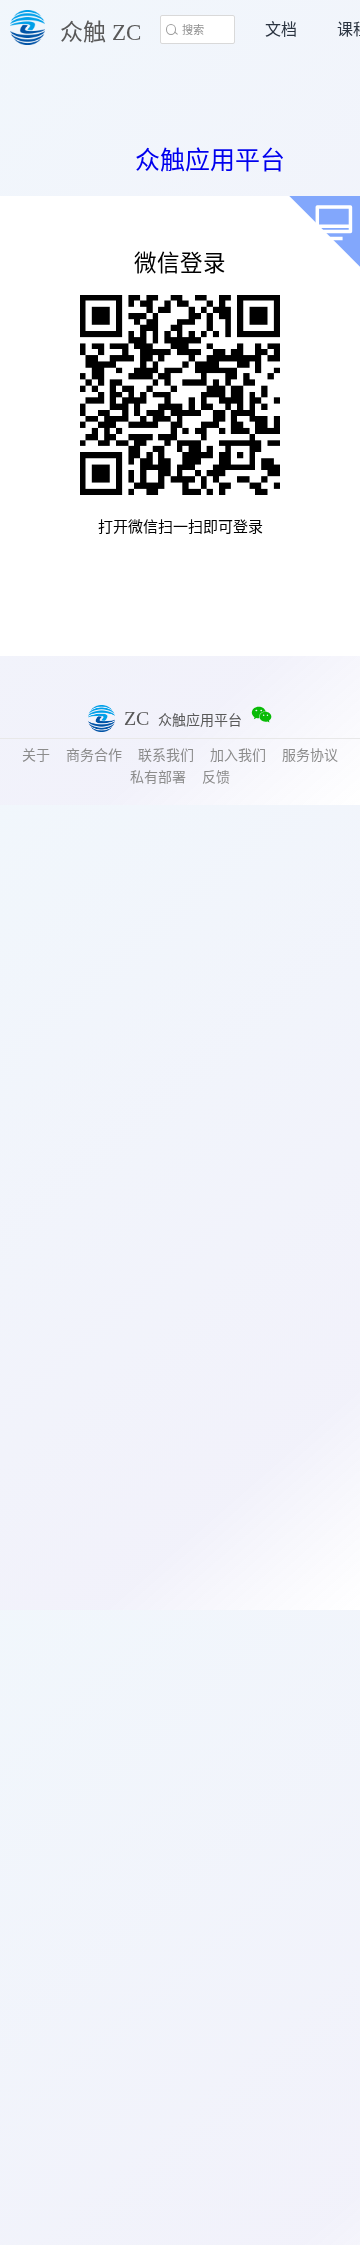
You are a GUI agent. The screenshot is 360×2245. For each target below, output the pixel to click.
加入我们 (238, 755)
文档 (281, 29)
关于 (36, 755)
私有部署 (158, 777)
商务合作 (94, 755)
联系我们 (166, 755)
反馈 (216, 777)
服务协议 (310, 755)
